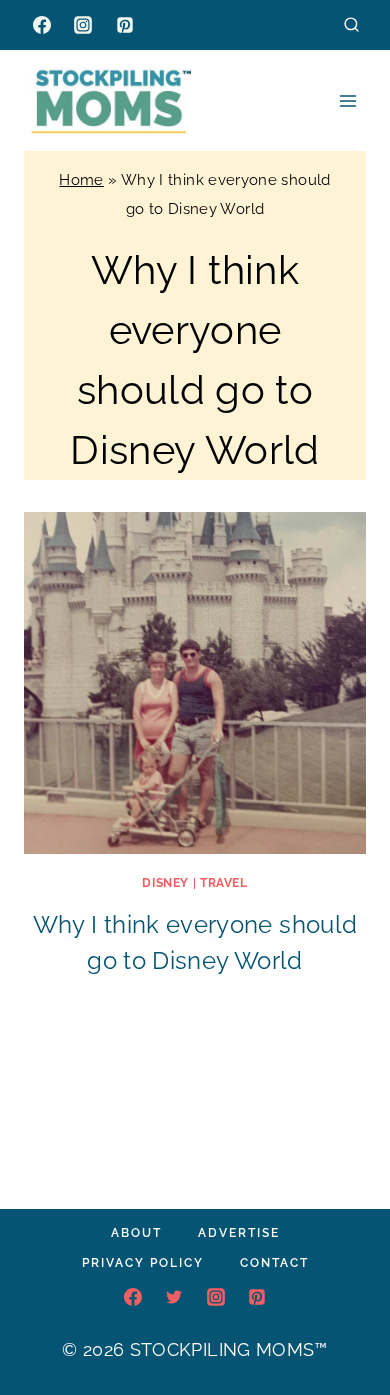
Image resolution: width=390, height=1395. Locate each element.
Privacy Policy (143, 1263)
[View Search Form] (351, 24)
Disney (165, 883)
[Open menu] (347, 100)
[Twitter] (174, 1297)
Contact (274, 1263)
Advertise (239, 1233)
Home (81, 180)
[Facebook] (42, 25)
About (136, 1233)
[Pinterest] (125, 25)
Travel (224, 883)
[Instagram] (83, 25)
